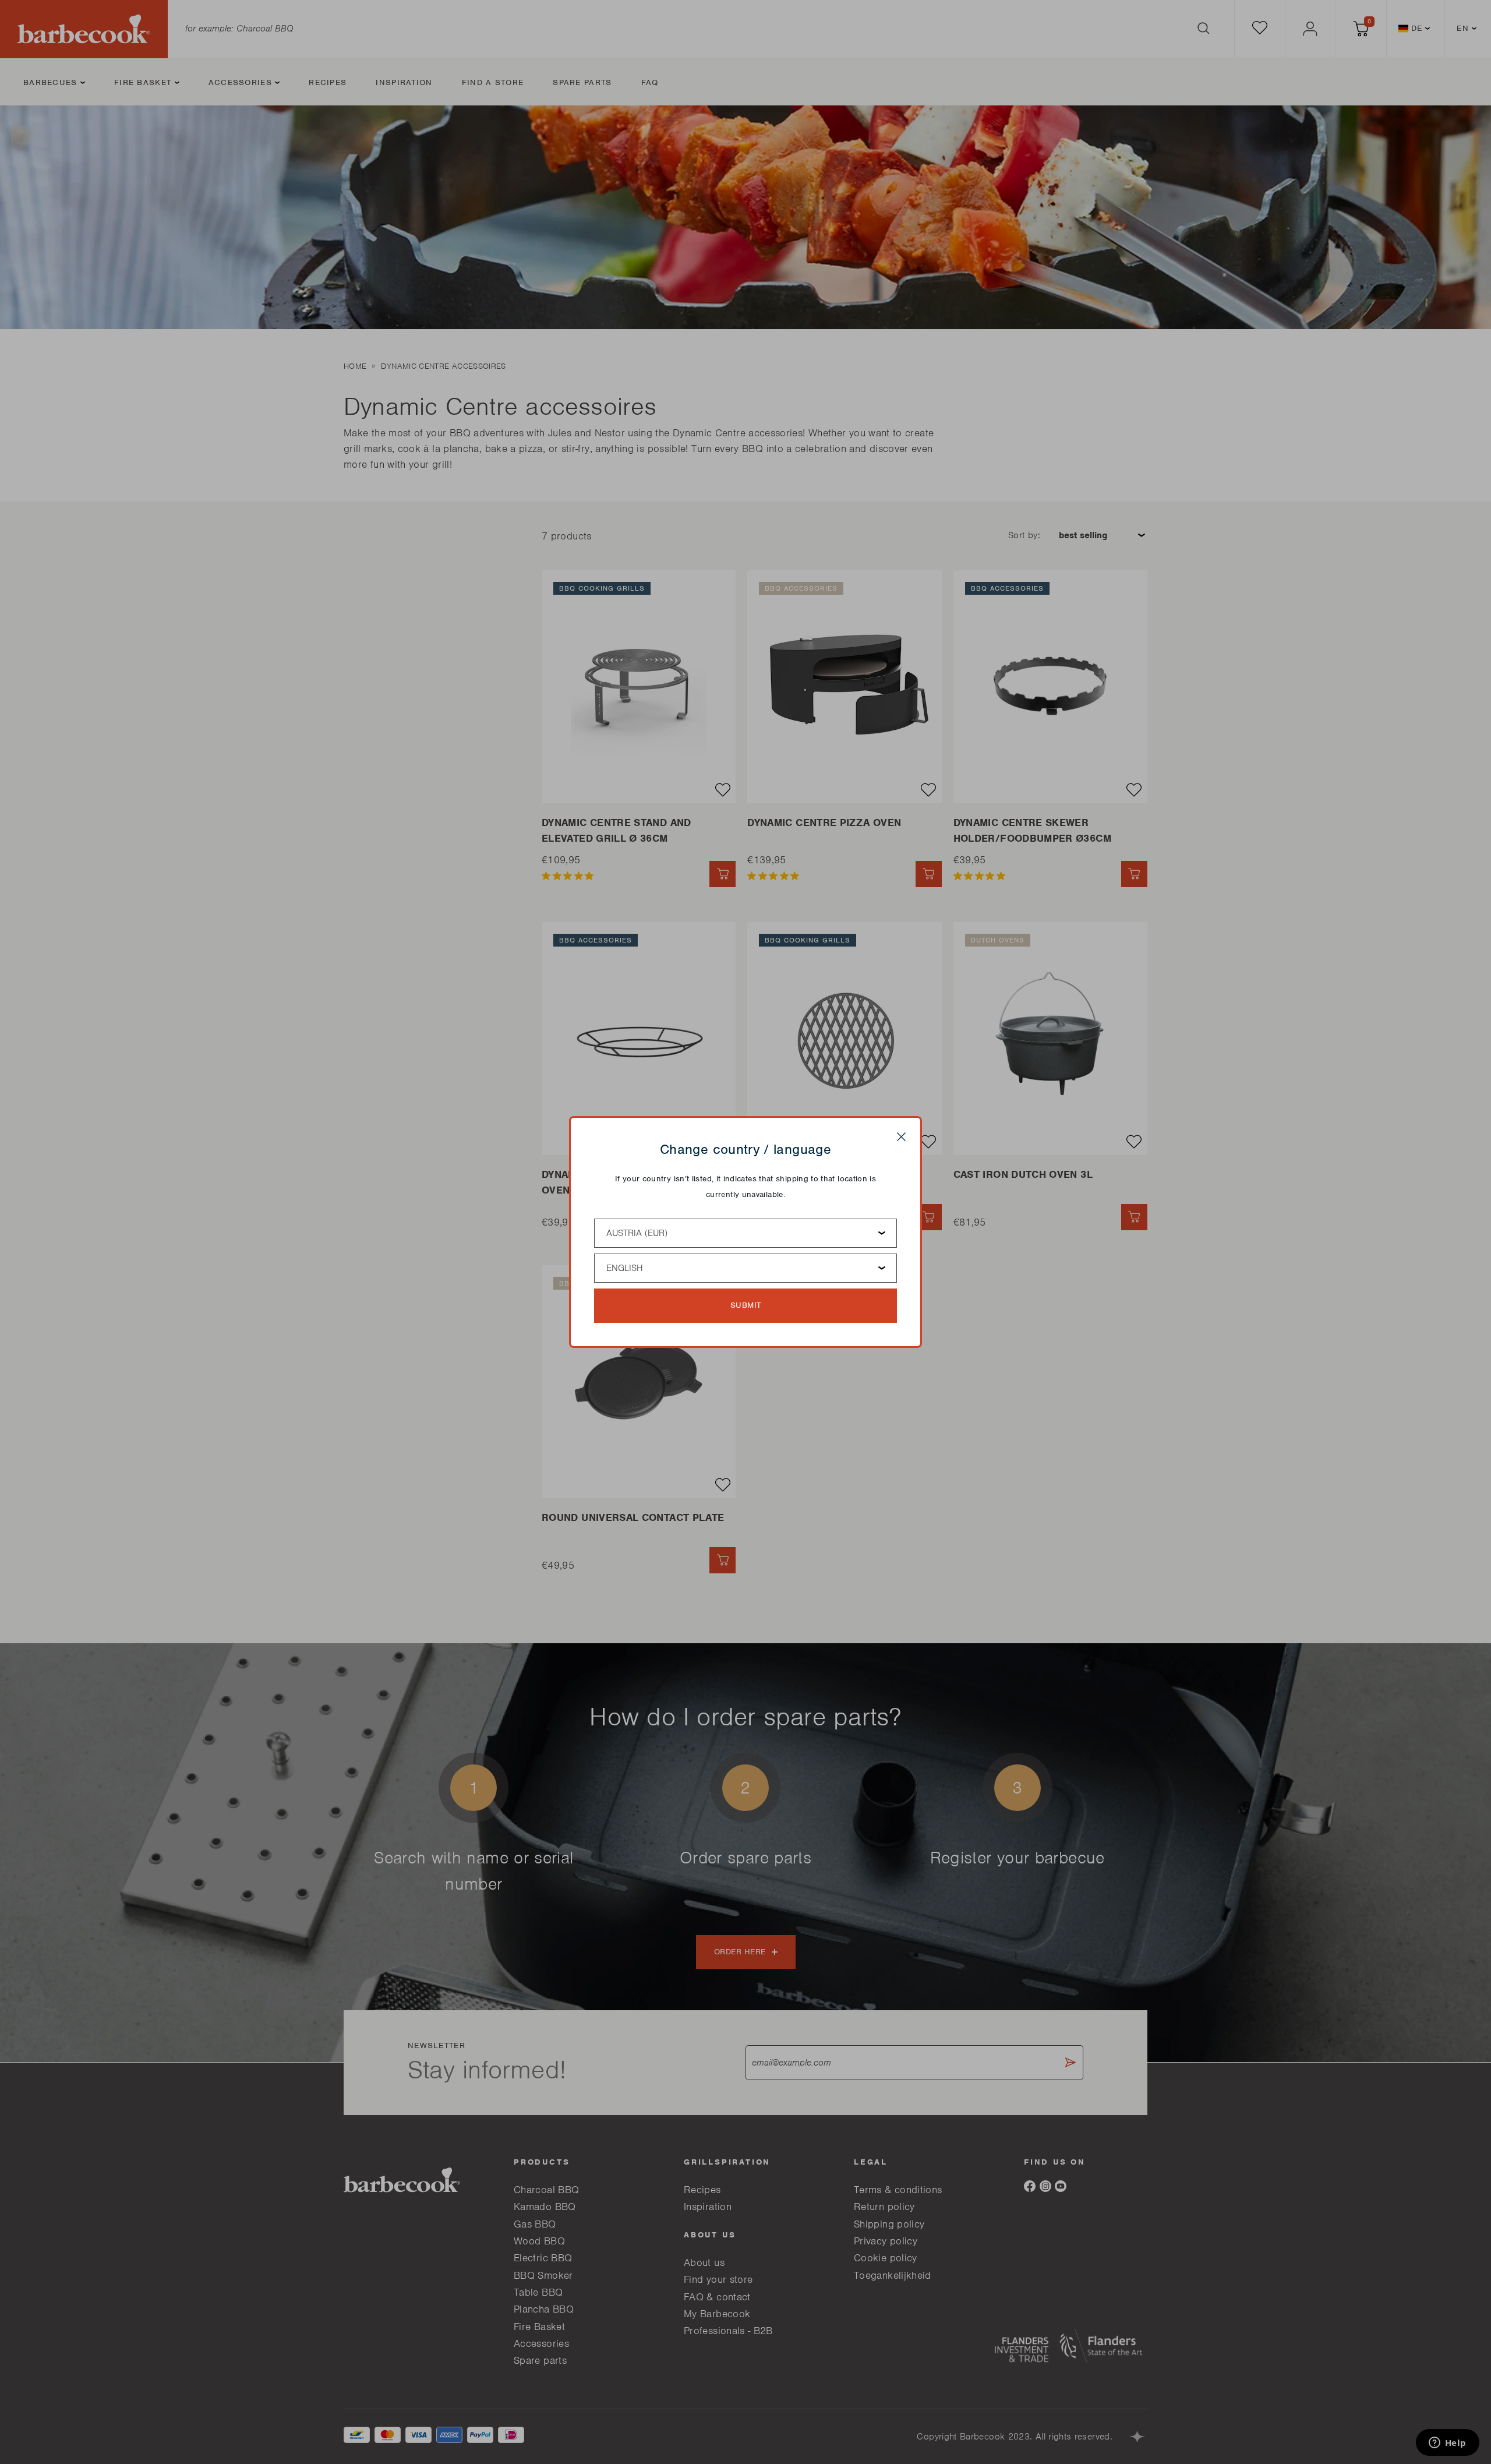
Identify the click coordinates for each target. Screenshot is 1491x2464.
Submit (746, 1305)
